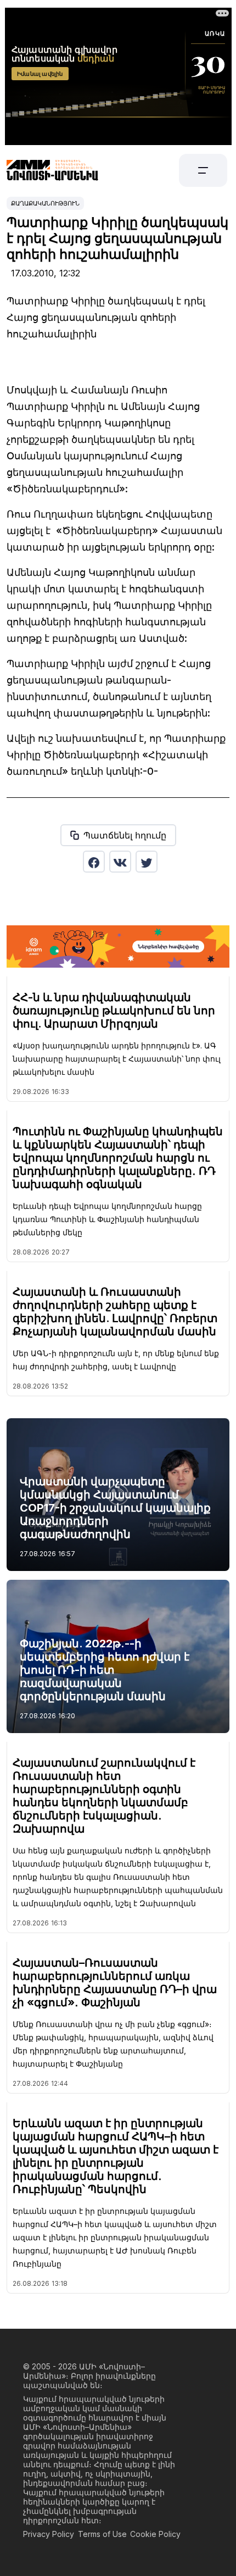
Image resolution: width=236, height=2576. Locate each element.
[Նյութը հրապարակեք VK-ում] (120, 862)
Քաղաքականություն (45, 203)
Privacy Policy (49, 2534)
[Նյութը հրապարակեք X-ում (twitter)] (147, 862)
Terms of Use (102, 2534)
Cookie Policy (155, 2534)
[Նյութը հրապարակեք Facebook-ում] (94, 862)
